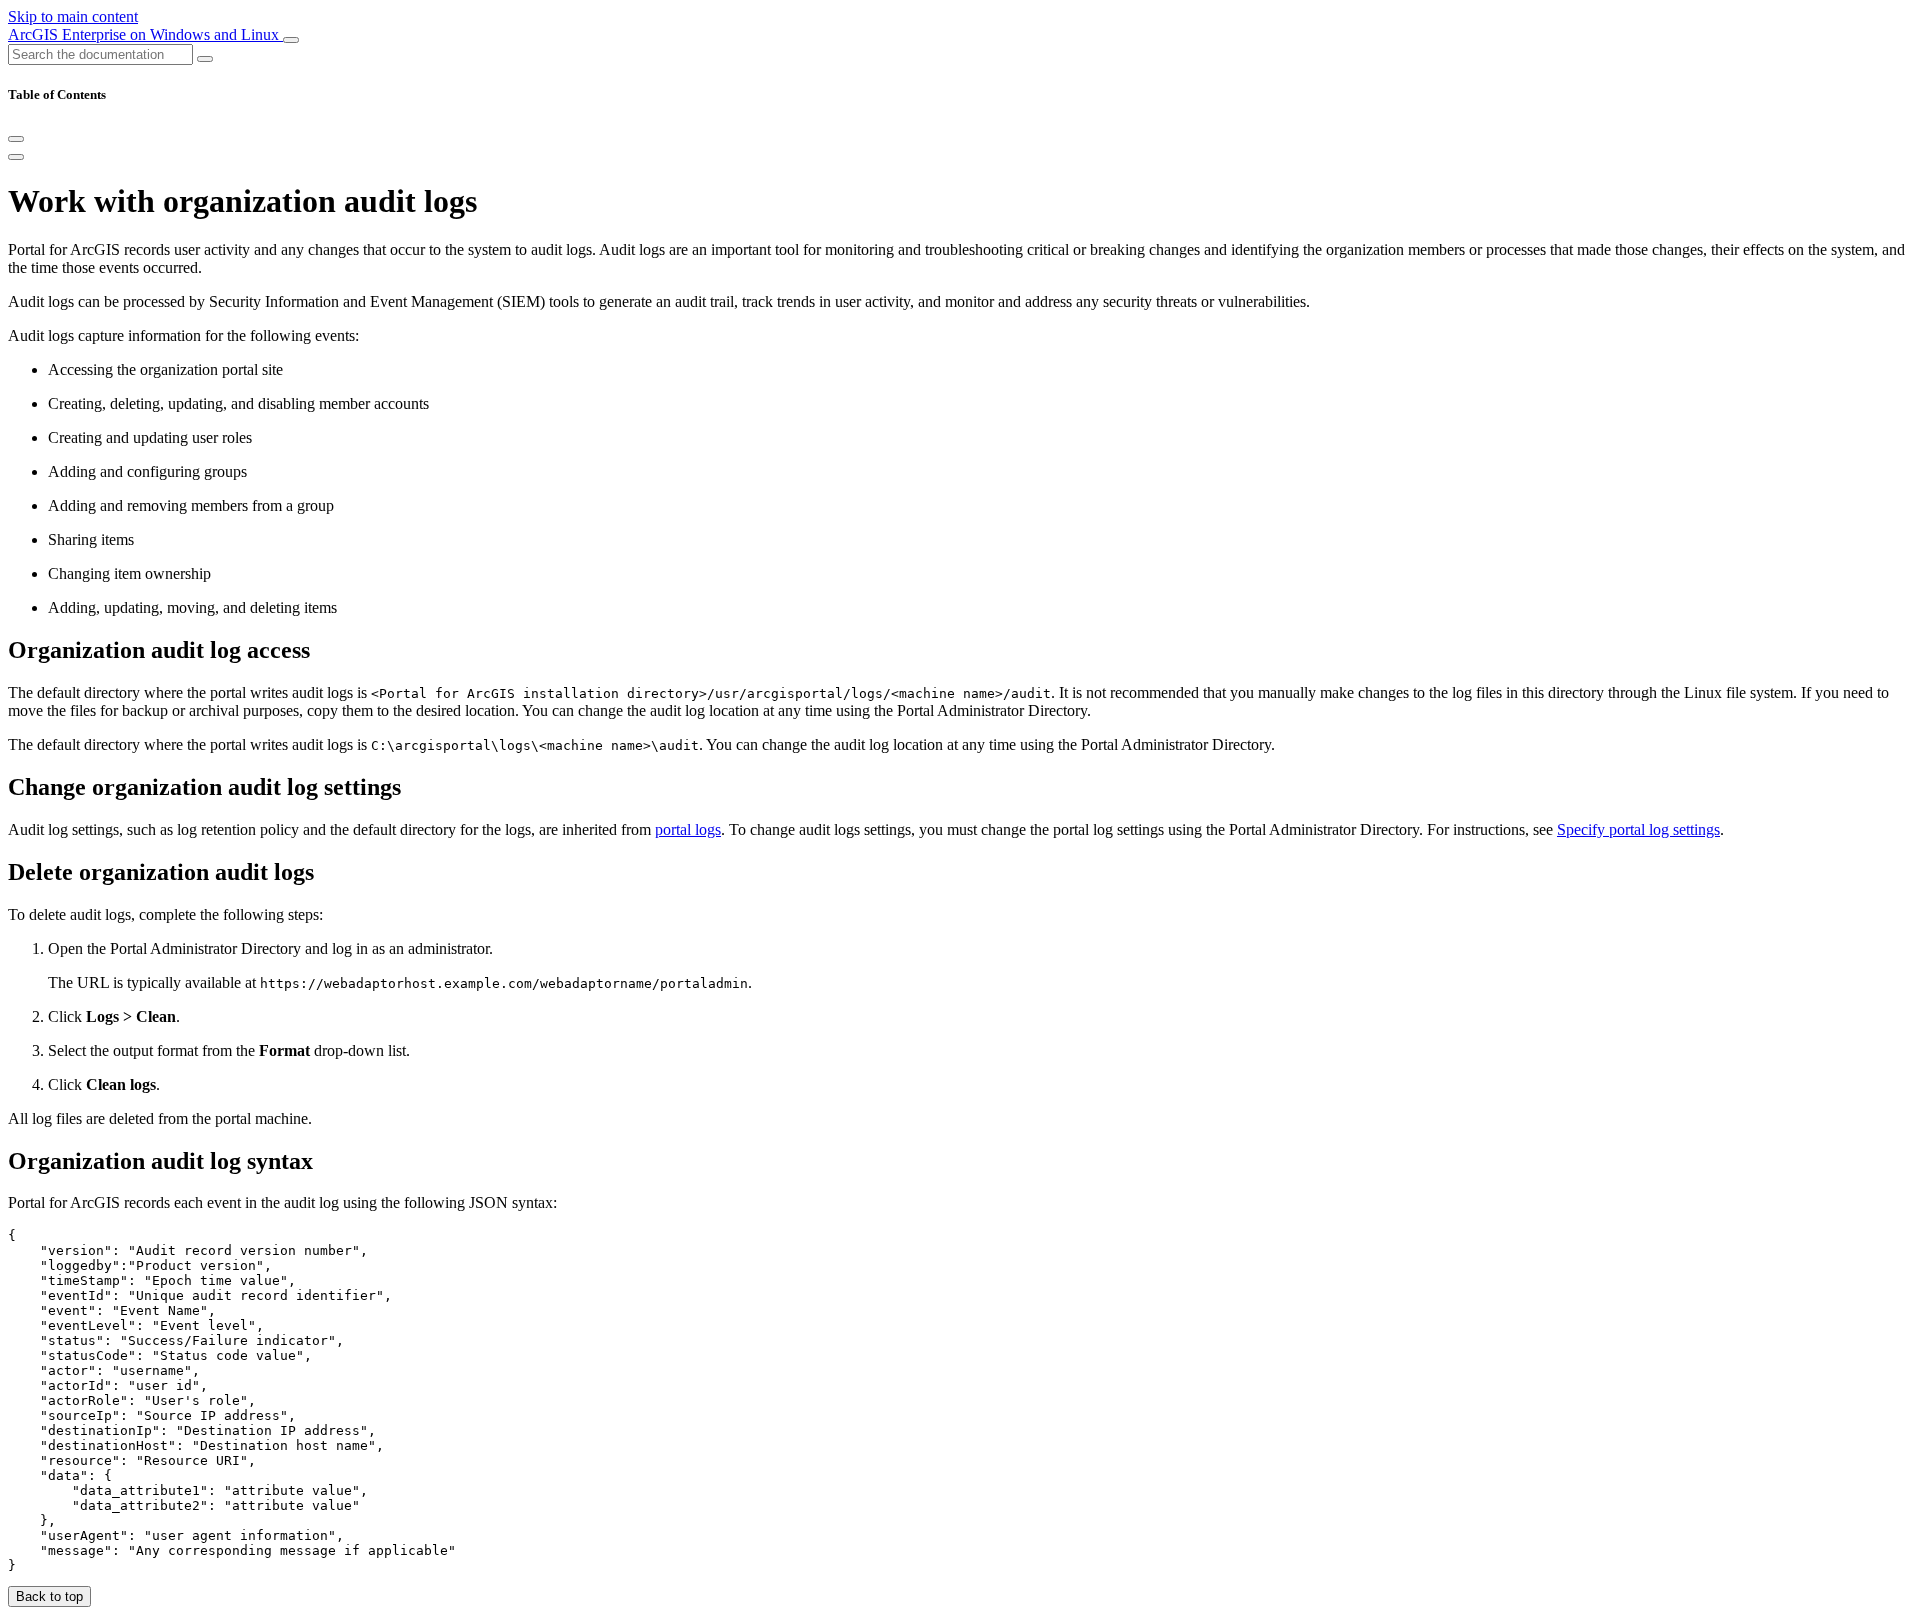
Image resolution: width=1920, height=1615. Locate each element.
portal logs (688, 829)
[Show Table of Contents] (16, 157)
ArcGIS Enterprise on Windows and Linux (145, 34)
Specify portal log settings (1638, 829)
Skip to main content (73, 16)
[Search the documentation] (205, 59)
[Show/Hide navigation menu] (291, 40)
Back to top (49, 1596)
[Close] (16, 139)
